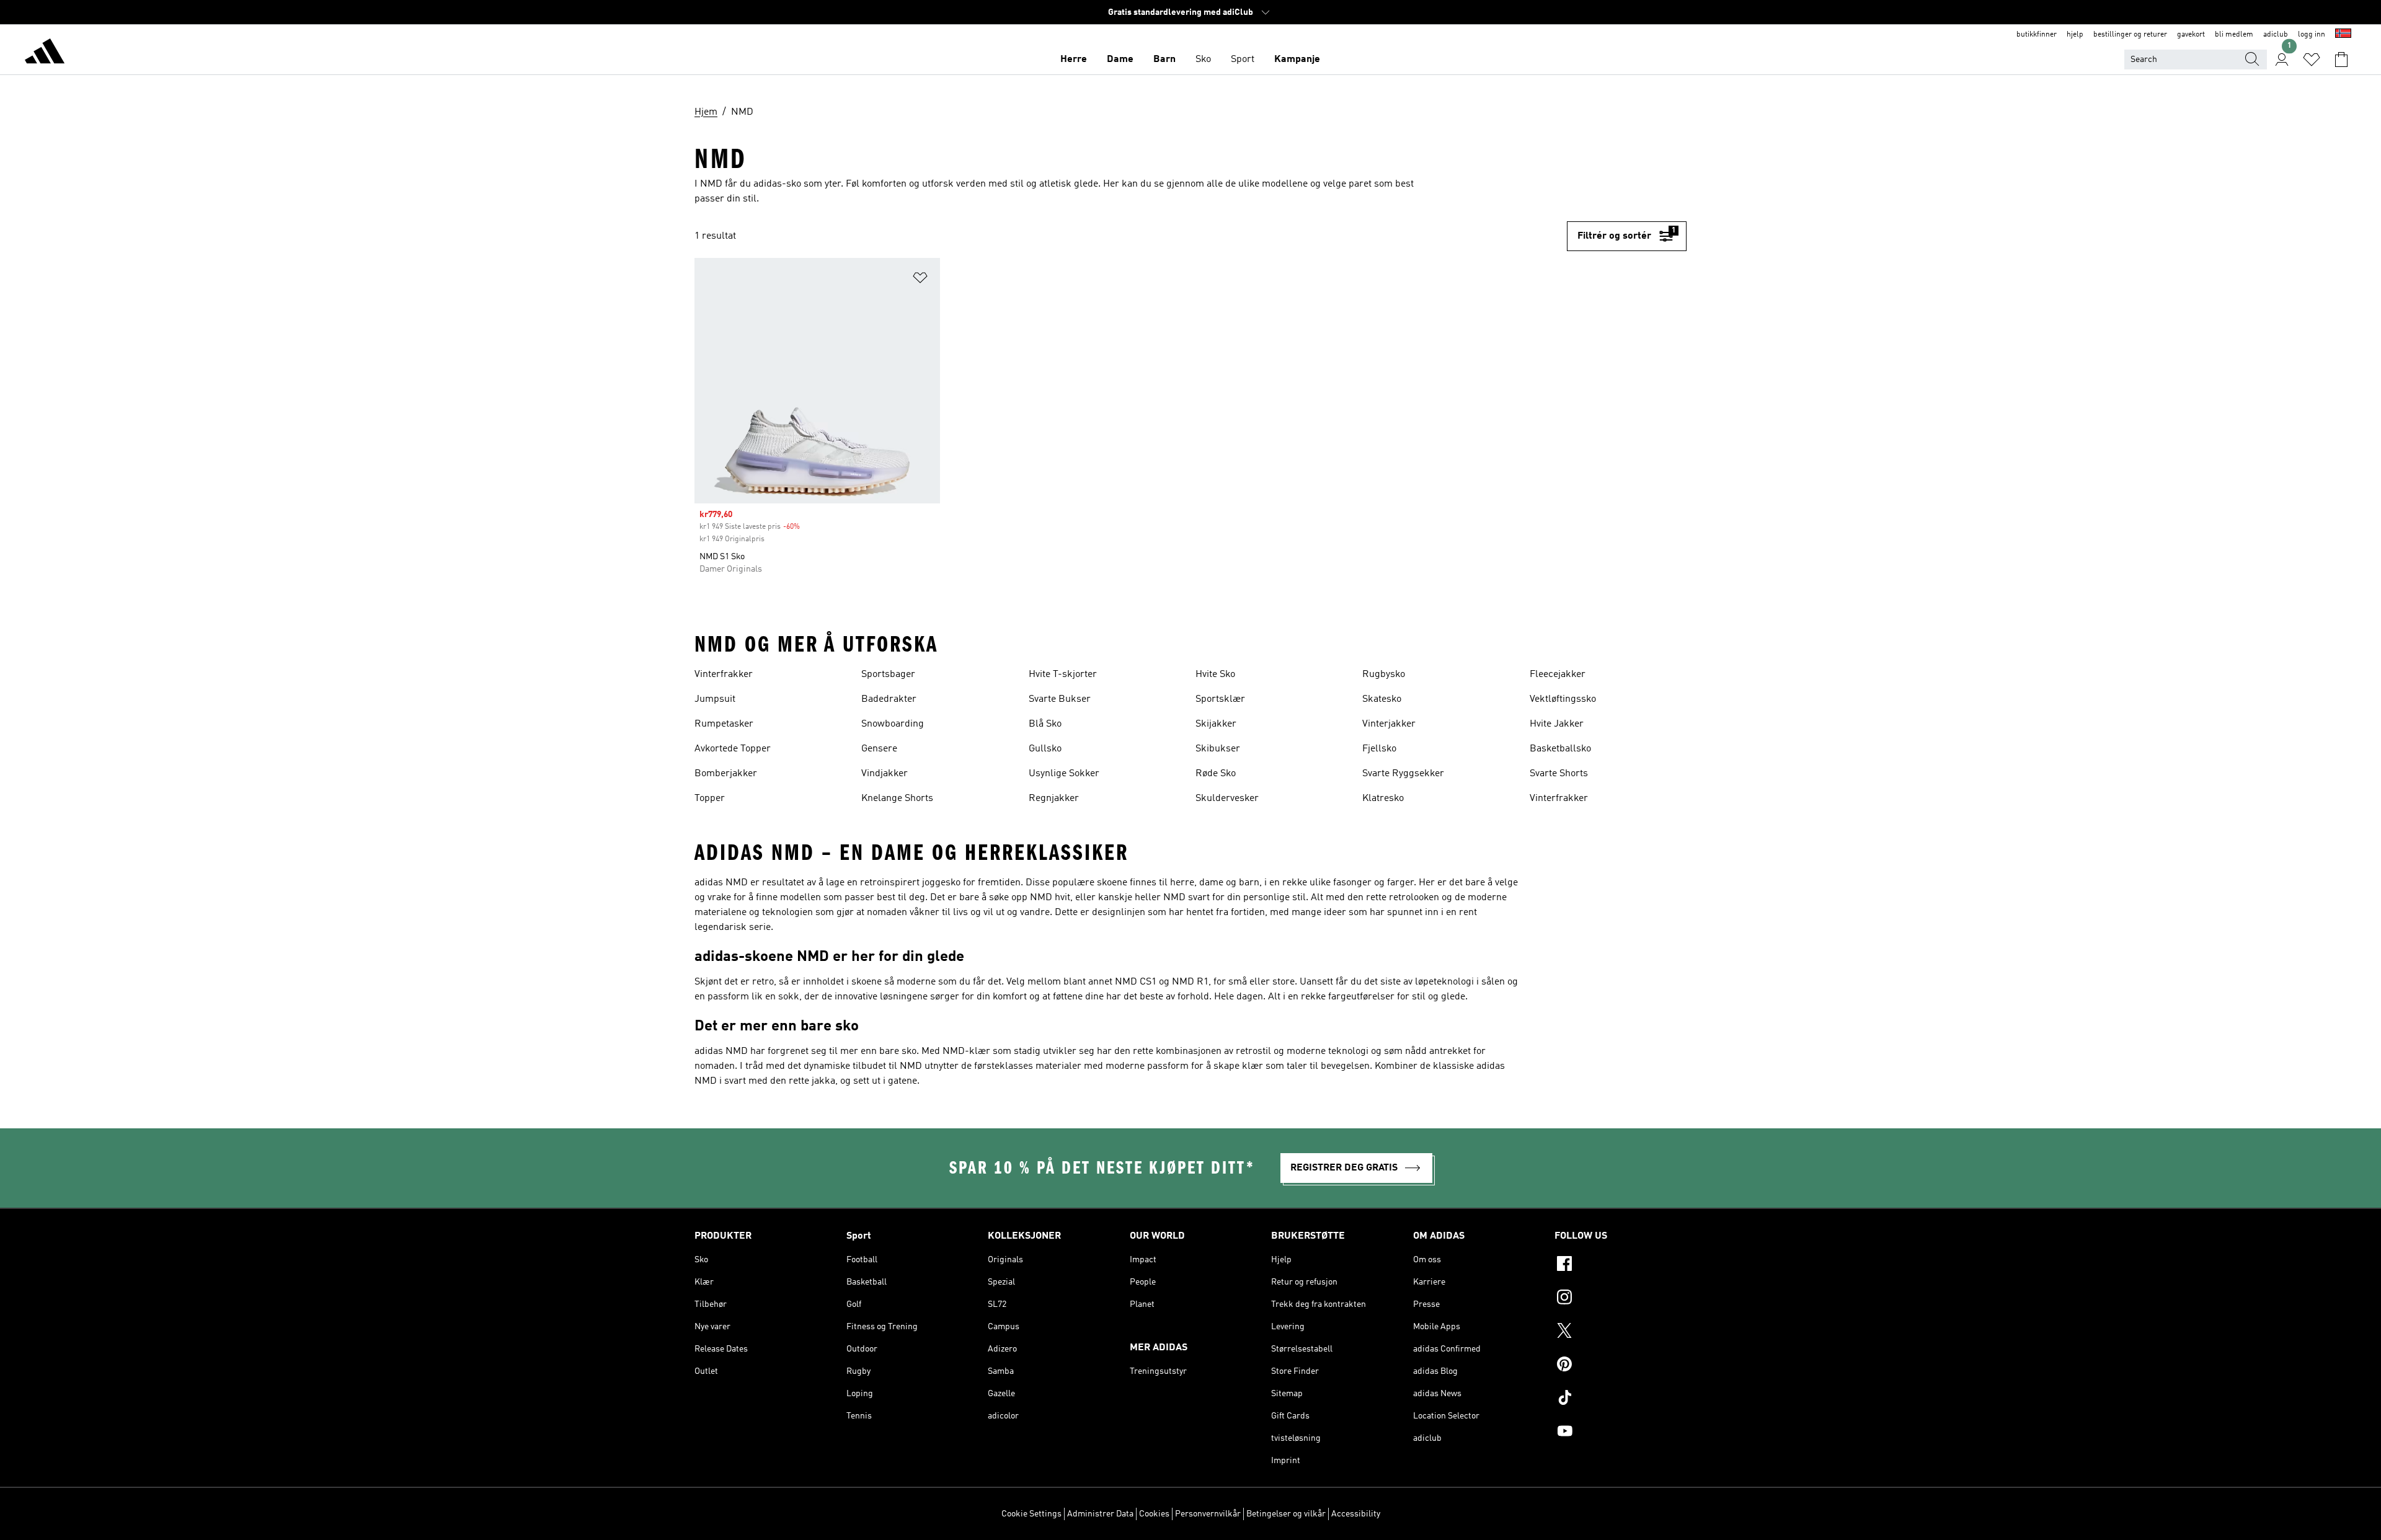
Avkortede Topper (733, 749)
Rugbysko (1384, 675)
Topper (710, 799)
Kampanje (1297, 60)
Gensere (879, 749)
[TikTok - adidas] (1621, 1399)
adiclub (2276, 35)
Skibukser (1218, 749)
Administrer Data (1100, 1514)
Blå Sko (1045, 724)
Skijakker (1216, 724)
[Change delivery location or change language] (2343, 35)
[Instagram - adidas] (1621, 1299)
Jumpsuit (715, 699)
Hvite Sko (1215, 675)
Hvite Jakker (1557, 724)
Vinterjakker (1389, 724)
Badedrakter (889, 699)
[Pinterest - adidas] (1621, 1366)
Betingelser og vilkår (1286, 1514)
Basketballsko (1560, 749)
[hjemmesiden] (45, 53)
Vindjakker (885, 774)
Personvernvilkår (1208, 1514)
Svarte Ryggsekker (1403, 774)
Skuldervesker (1227, 799)
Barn (1164, 60)
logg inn (2312, 35)
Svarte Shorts (1559, 774)
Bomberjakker (726, 774)
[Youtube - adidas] (1621, 1433)
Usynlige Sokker (1064, 774)
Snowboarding (893, 724)
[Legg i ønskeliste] (920, 280)
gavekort (2191, 35)
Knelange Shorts (897, 799)
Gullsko (1045, 749)
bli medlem (2234, 35)
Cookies (1154, 1514)
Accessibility (1356, 1514)
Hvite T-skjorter (1063, 675)
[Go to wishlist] (2312, 60)
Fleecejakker (1558, 675)
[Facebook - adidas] (1621, 1265)
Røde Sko (1216, 774)
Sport (1243, 60)
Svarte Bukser (1060, 699)
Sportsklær (1220, 699)
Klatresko (1383, 799)
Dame (1120, 60)
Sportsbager (888, 675)
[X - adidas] (1621, 1332)
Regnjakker (1054, 799)
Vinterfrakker (724, 675)
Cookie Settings (1031, 1514)
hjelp (2075, 35)
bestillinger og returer (2130, 35)
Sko (1203, 60)
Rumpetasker (724, 724)
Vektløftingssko (1563, 699)
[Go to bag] (2341, 60)
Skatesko (1382, 699)
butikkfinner (2037, 35)
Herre (1074, 60)
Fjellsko (1379, 749)
